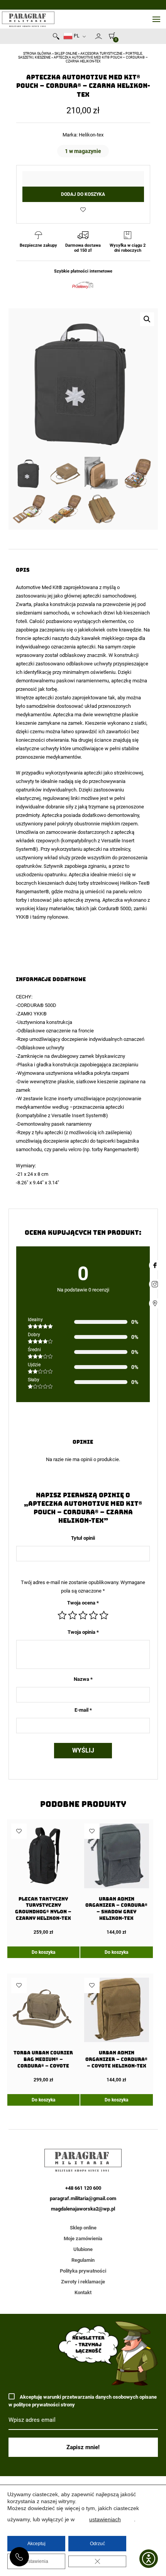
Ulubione (83, 2249)
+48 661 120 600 (19, 2557)
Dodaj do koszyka (83, 194)
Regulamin (83, 2260)
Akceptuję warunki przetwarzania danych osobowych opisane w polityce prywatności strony (83, 2401)
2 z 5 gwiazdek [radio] (73, 1615)
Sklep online (66, 54)
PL (76, 36)
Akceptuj (36, 2544)
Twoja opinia (83, 1632)
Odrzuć (97, 2544)
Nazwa (83, 1679)
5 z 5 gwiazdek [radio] (104, 1615)
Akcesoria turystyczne (101, 54)
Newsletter (91, 38)
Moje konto (98, 36)
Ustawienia (36, 2561)
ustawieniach (105, 2519)
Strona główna (37, 54)
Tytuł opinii (83, 1538)
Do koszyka (43, 1952)
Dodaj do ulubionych (83, 210)
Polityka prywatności (83, 2271)
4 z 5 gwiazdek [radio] (93, 1615)
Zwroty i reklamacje (83, 2282)
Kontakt (83, 2292)
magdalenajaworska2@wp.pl (83, 2209)
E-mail (83, 1710)
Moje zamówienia (83, 2238)
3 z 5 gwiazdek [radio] (83, 1615)
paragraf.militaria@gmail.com (83, 2198)
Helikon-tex (91, 135)
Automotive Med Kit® (40, 587)
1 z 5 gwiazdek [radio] (62, 1615)
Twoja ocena (83, 1603)
